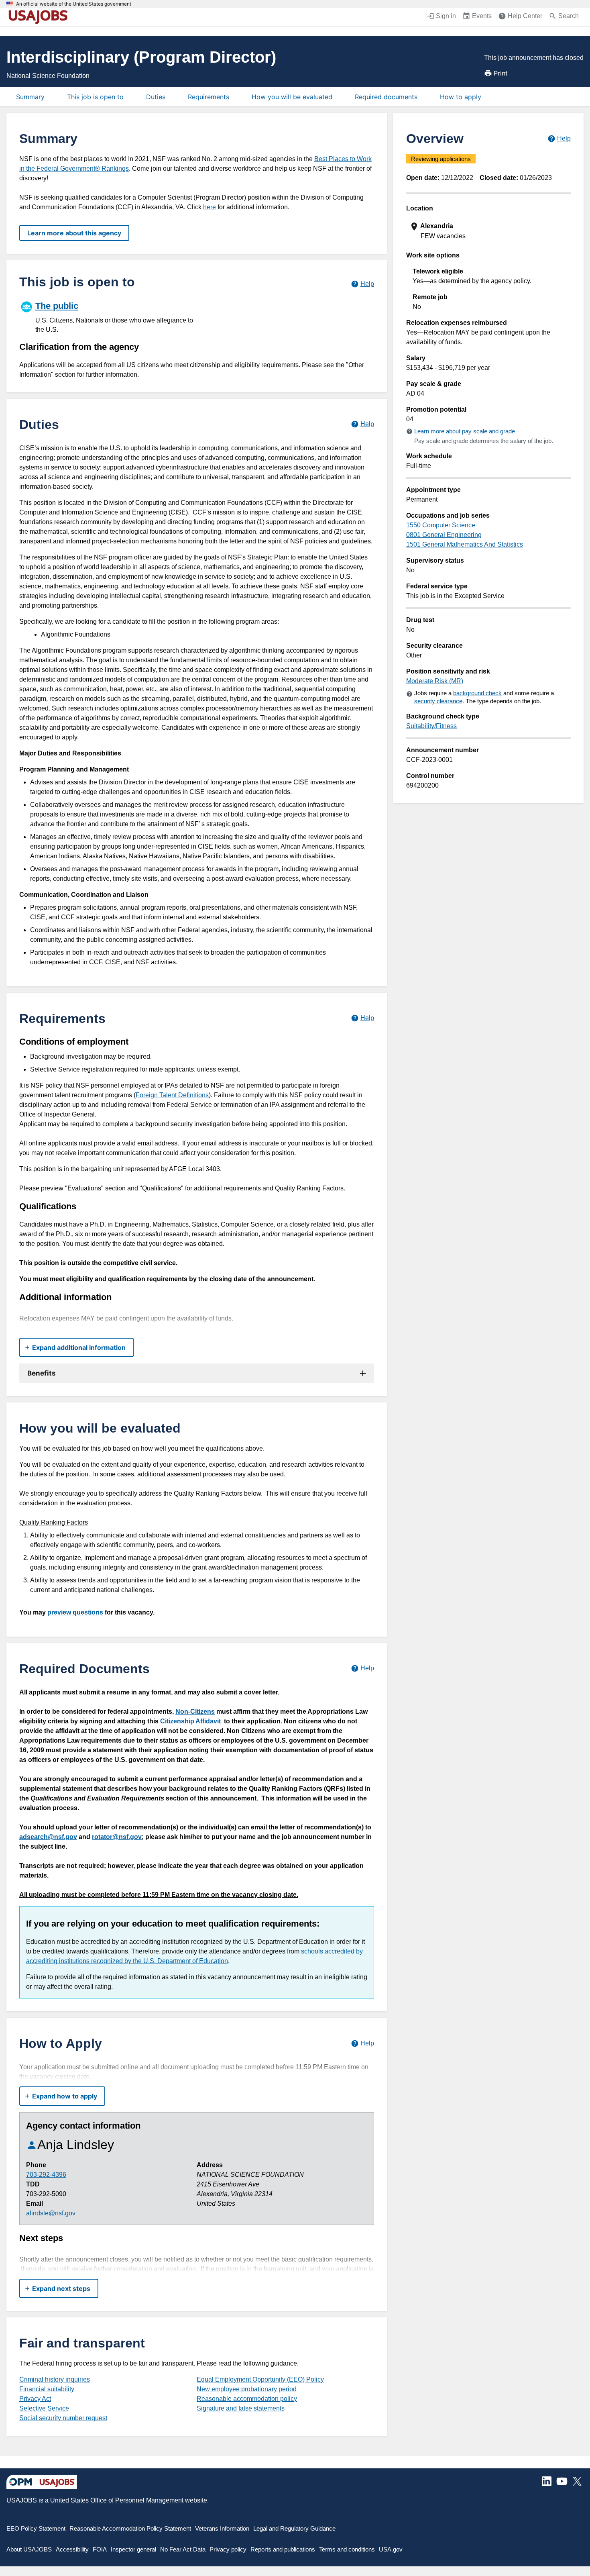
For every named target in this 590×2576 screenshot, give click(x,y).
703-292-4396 (46, 2175)
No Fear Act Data (183, 2549)
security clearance (438, 701)
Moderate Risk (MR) (435, 681)
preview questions (75, 1612)
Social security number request (63, 2418)
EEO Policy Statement (36, 2528)
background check (477, 693)
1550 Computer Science (441, 525)
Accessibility (72, 2549)
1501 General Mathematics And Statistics (465, 544)
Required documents (386, 97)
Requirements (209, 97)
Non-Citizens (195, 1712)
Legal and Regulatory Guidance (294, 2528)
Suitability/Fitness (431, 726)
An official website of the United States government (74, 4)
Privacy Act (35, 2399)
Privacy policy (228, 2549)
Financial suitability (47, 2389)
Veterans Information (222, 2528)
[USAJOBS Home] (40, 17)
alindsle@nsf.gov (51, 2213)
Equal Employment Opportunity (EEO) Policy (260, 2379)
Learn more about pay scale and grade (465, 431)
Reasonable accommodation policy (247, 2399)
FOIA (100, 2549)
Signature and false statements (241, 2408)
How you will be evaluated (292, 97)
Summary (30, 97)
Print (501, 73)
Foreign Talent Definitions (172, 1095)
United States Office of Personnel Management (117, 2500)
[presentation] (489, 231)
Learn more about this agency (74, 233)
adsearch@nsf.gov (48, 1837)
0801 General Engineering (444, 535)
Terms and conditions (347, 2549)
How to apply (461, 97)
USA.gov (391, 2549)
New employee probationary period (247, 2389)
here (210, 207)
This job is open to (95, 97)
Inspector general (133, 2549)
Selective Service (44, 2408)
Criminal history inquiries (55, 2379)
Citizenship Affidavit (190, 1721)
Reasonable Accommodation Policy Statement (130, 2528)
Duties (156, 97)
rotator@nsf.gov (117, 1837)
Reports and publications (283, 2549)
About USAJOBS (29, 2549)
